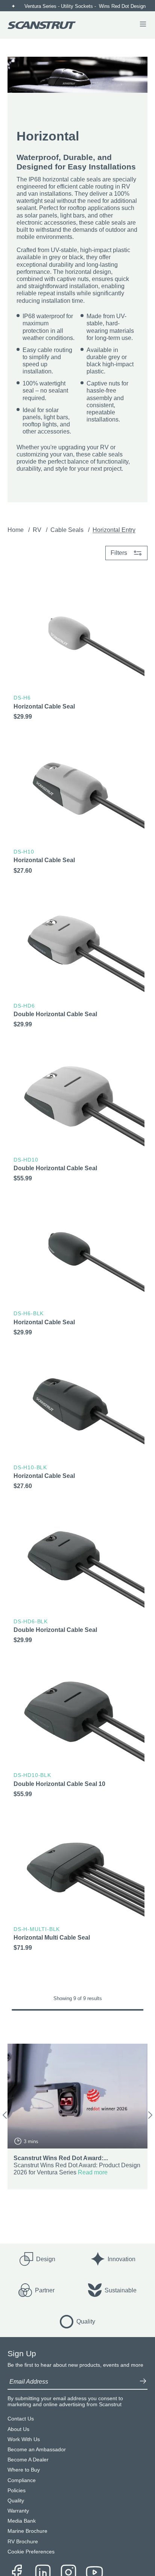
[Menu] (143, 25)
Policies (17, 2491)
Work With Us (24, 2439)
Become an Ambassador (37, 2450)
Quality (16, 2501)
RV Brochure (23, 2542)
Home (16, 530)
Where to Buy (24, 2470)
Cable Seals (68, 530)
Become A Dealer (28, 2460)
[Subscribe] (143, 2382)
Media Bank (22, 2521)
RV (38, 530)
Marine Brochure (27, 2531)
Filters (119, 553)
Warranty (18, 2511)
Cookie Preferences (31, 2552)
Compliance (22, 2480)
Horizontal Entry (114, 530)
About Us (18, 2429)
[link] (77, 655)
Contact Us (21, 2419)
